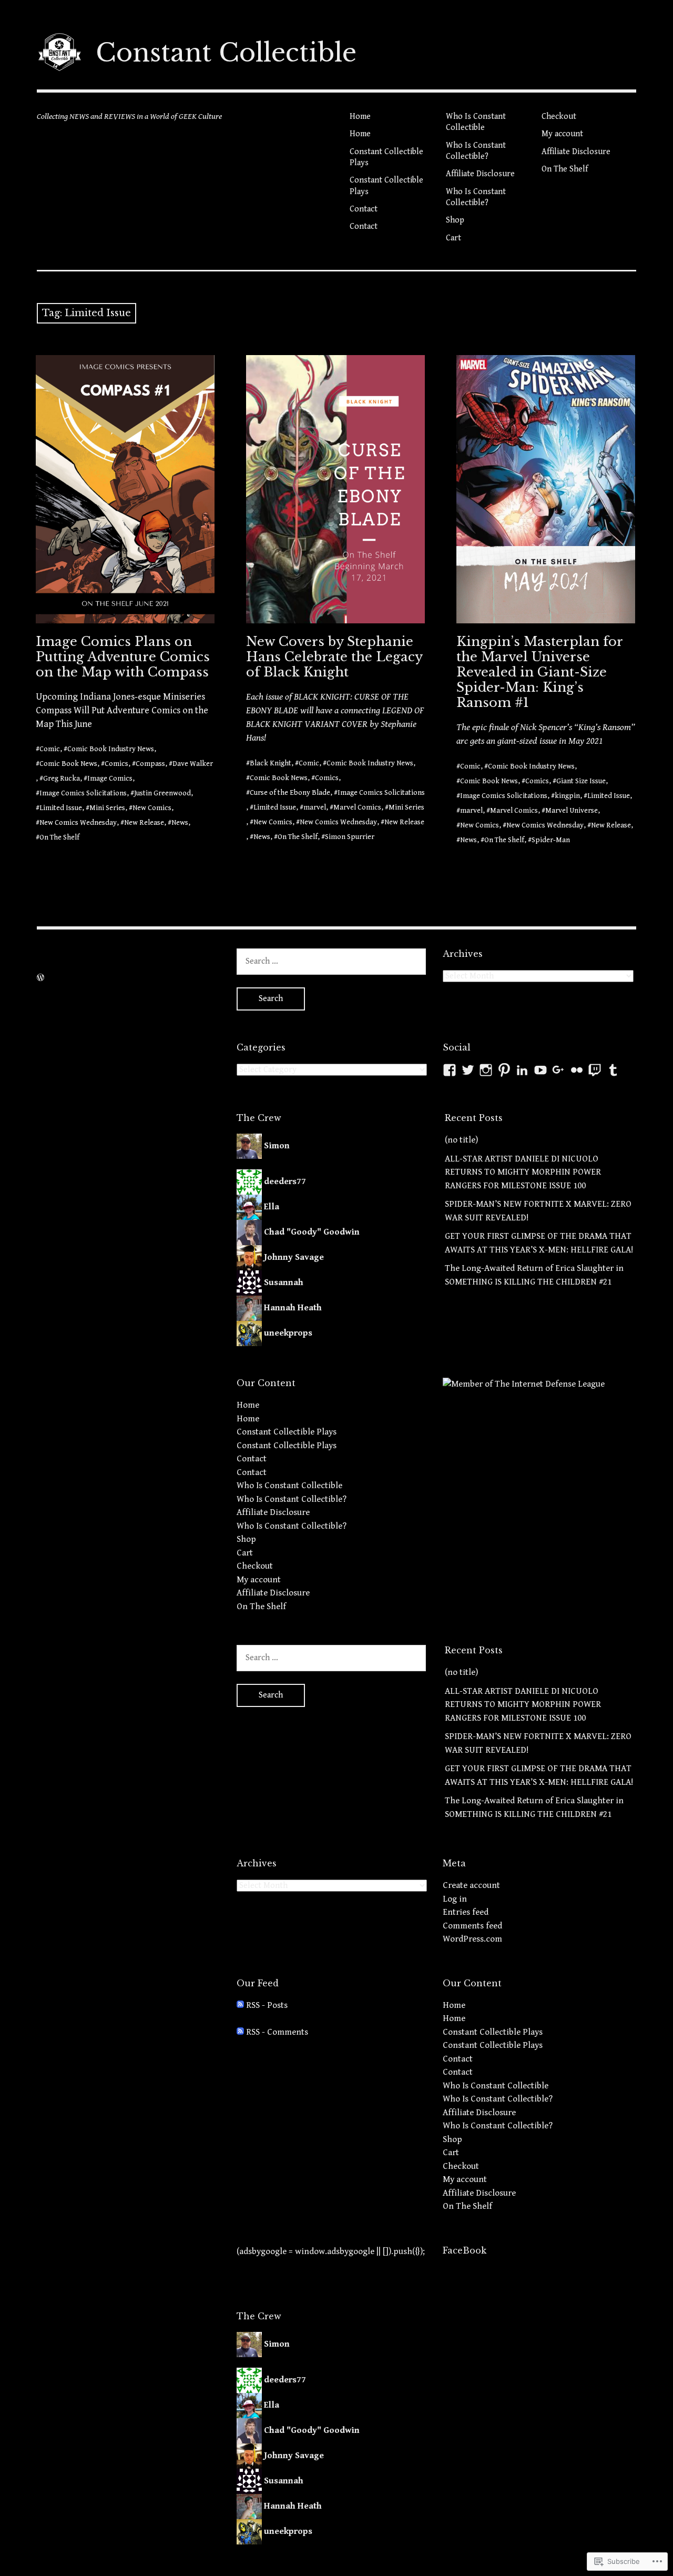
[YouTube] (541, 1070)
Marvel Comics (357, 807)
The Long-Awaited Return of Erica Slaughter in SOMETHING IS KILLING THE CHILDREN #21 (534, 1275)
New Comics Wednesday (78, 823)
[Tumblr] (613, 1070)
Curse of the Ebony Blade (290, 793)
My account (562, 134)
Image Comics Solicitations (83, 793)
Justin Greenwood (162, 793)
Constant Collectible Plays (386, 157)
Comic (50, 749)
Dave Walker (193, 764)
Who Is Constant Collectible (476, 122)
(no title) (461, 1140)
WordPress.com (472, 1939)
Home (360, 117)
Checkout (559, 117)
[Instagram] (486, 1070)
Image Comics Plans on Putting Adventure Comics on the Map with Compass (123, 657)
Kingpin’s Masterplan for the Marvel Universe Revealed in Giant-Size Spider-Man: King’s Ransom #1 (540, 672)
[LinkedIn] (522, 1070)
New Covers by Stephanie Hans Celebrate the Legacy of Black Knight (334, 657)
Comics (116, 764)
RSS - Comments (277, 2032)
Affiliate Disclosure (480, 174)
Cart (453, 238)
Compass (150, 764)
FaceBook (465, 2250)
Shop (455, 220)
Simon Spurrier (350, 837)
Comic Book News (68, 764)
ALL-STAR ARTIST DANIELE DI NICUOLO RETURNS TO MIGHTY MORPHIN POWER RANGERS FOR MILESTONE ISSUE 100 (523, 1172)
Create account (471, 1885)
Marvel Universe (572, 811)
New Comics (152, 808)
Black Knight (271, 763)
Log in (455, 1899)
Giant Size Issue (581, 781)
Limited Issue (61, 808)
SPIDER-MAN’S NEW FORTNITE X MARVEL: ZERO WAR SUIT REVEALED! (538, 1211)
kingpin (567, 796)
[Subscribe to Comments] (240, 2032)
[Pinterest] (504, 1070)
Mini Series (107, 808)
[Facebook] (450, 1070)
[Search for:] (331, 961)
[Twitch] (595, 1070)
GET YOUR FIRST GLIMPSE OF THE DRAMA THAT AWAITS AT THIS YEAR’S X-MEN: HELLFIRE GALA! (539, 1243)
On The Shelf (565, 169)
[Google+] (558, 1070)
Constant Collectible (226, 53)
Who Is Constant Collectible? (476, 151)
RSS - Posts (267, 2005)
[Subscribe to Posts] (240, 2005)
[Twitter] (468, 1070)
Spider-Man (551, 840)
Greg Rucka (62, 779)
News (180, 823)
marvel (315, 807)
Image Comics (110, 779)
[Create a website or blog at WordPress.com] (40, 978)
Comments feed (472, 1926)
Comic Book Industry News (111, 749)
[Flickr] (577, 1070)
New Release (144, 823)
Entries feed (466, 1912)
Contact (364, 209)
